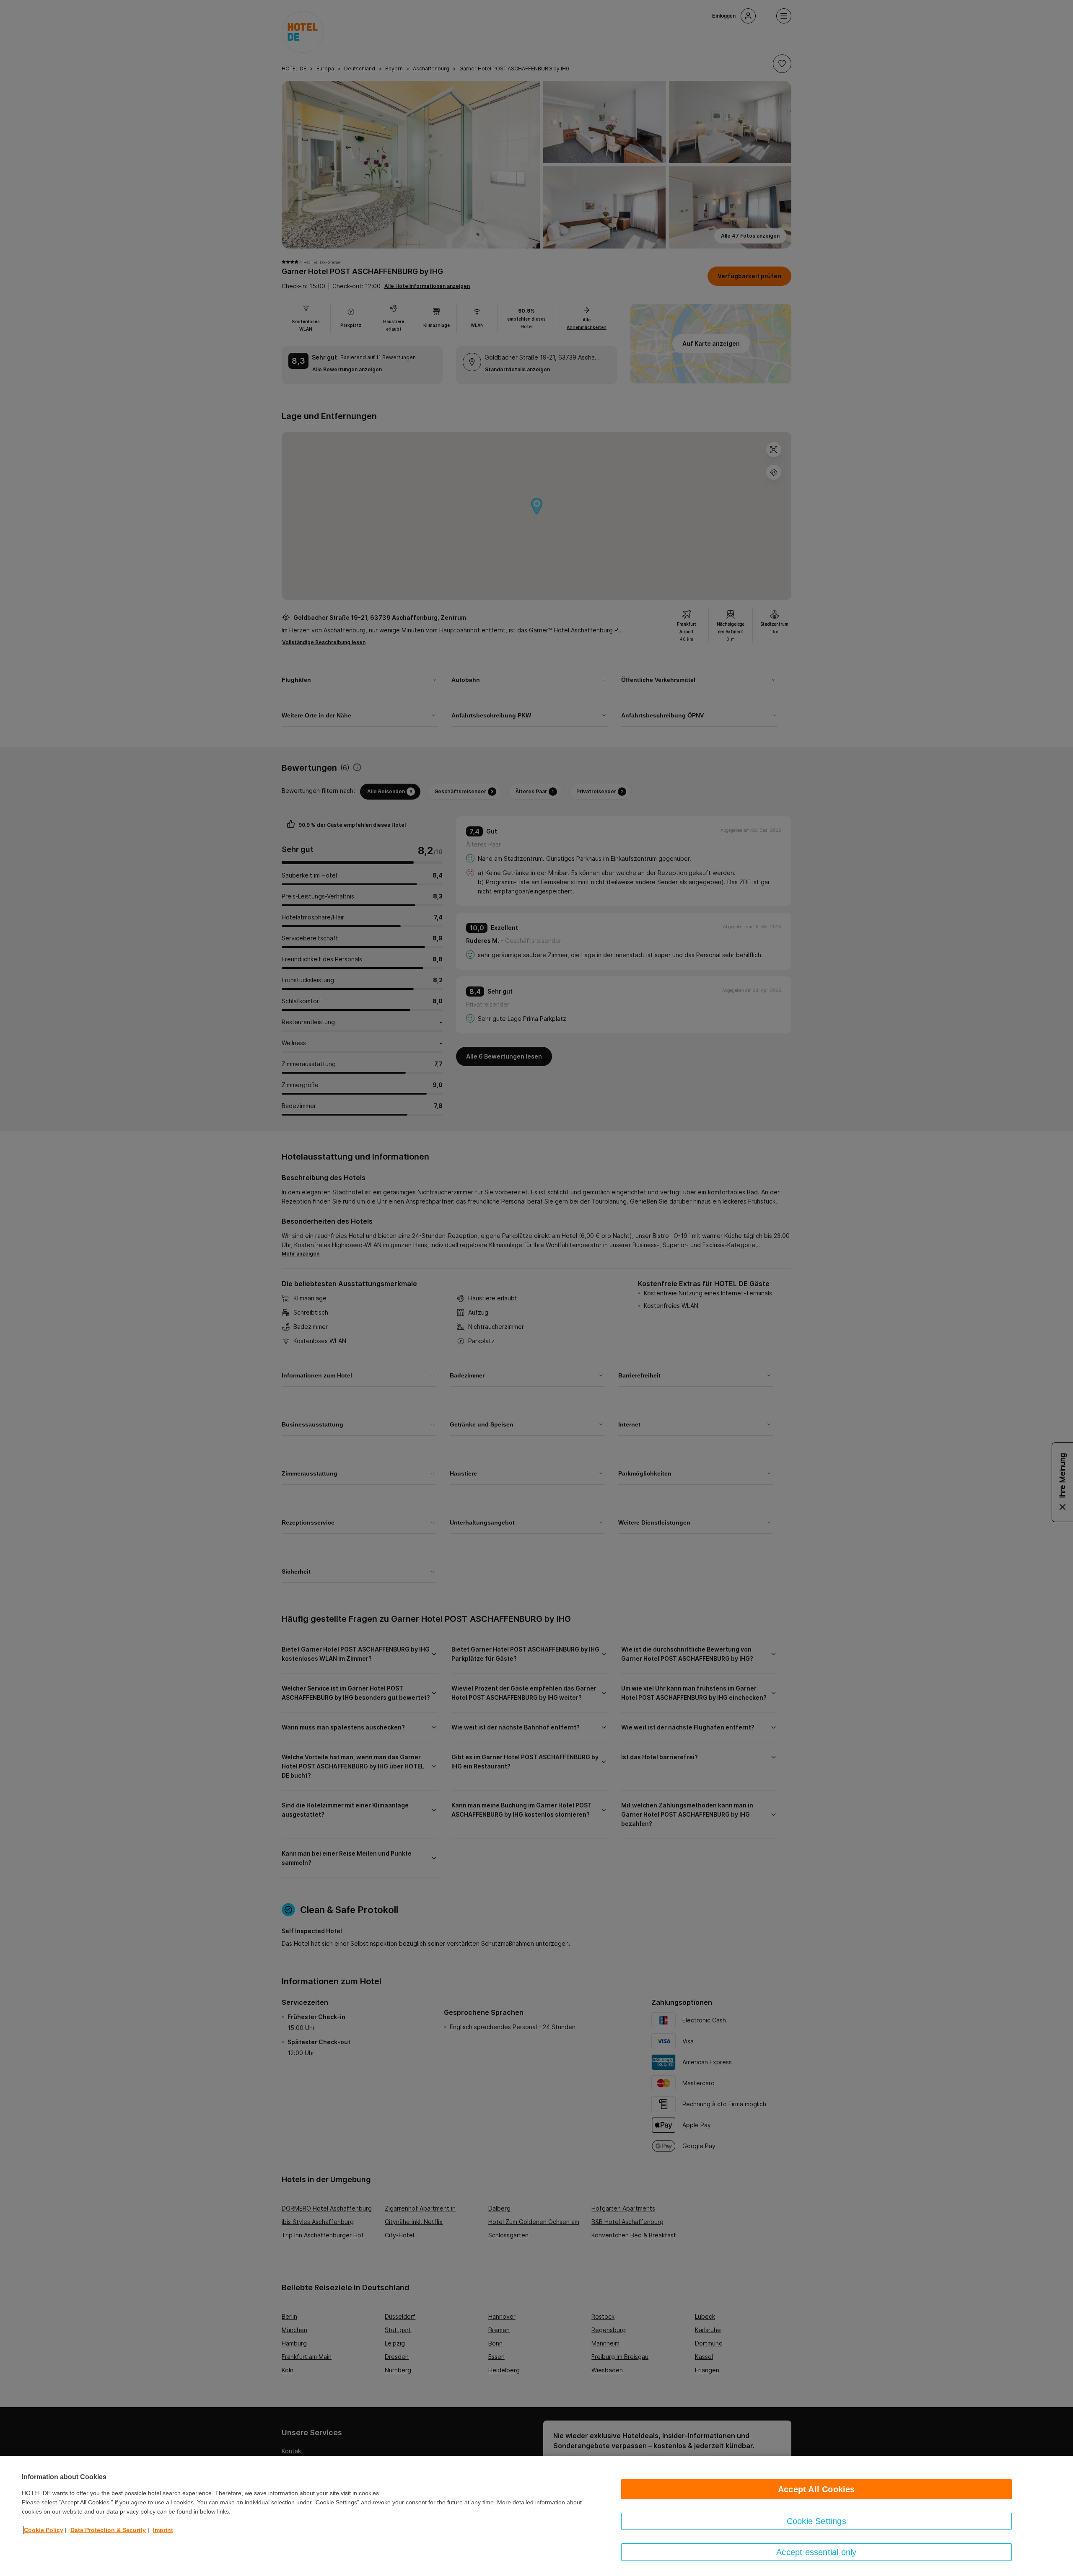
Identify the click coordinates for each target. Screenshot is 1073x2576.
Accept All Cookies (816, 2489)
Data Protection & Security (108, 2530)
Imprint (163, 2530)
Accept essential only (816, 2552)
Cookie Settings (816, 2521)
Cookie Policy (44, 2530)
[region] (536, 2516)
